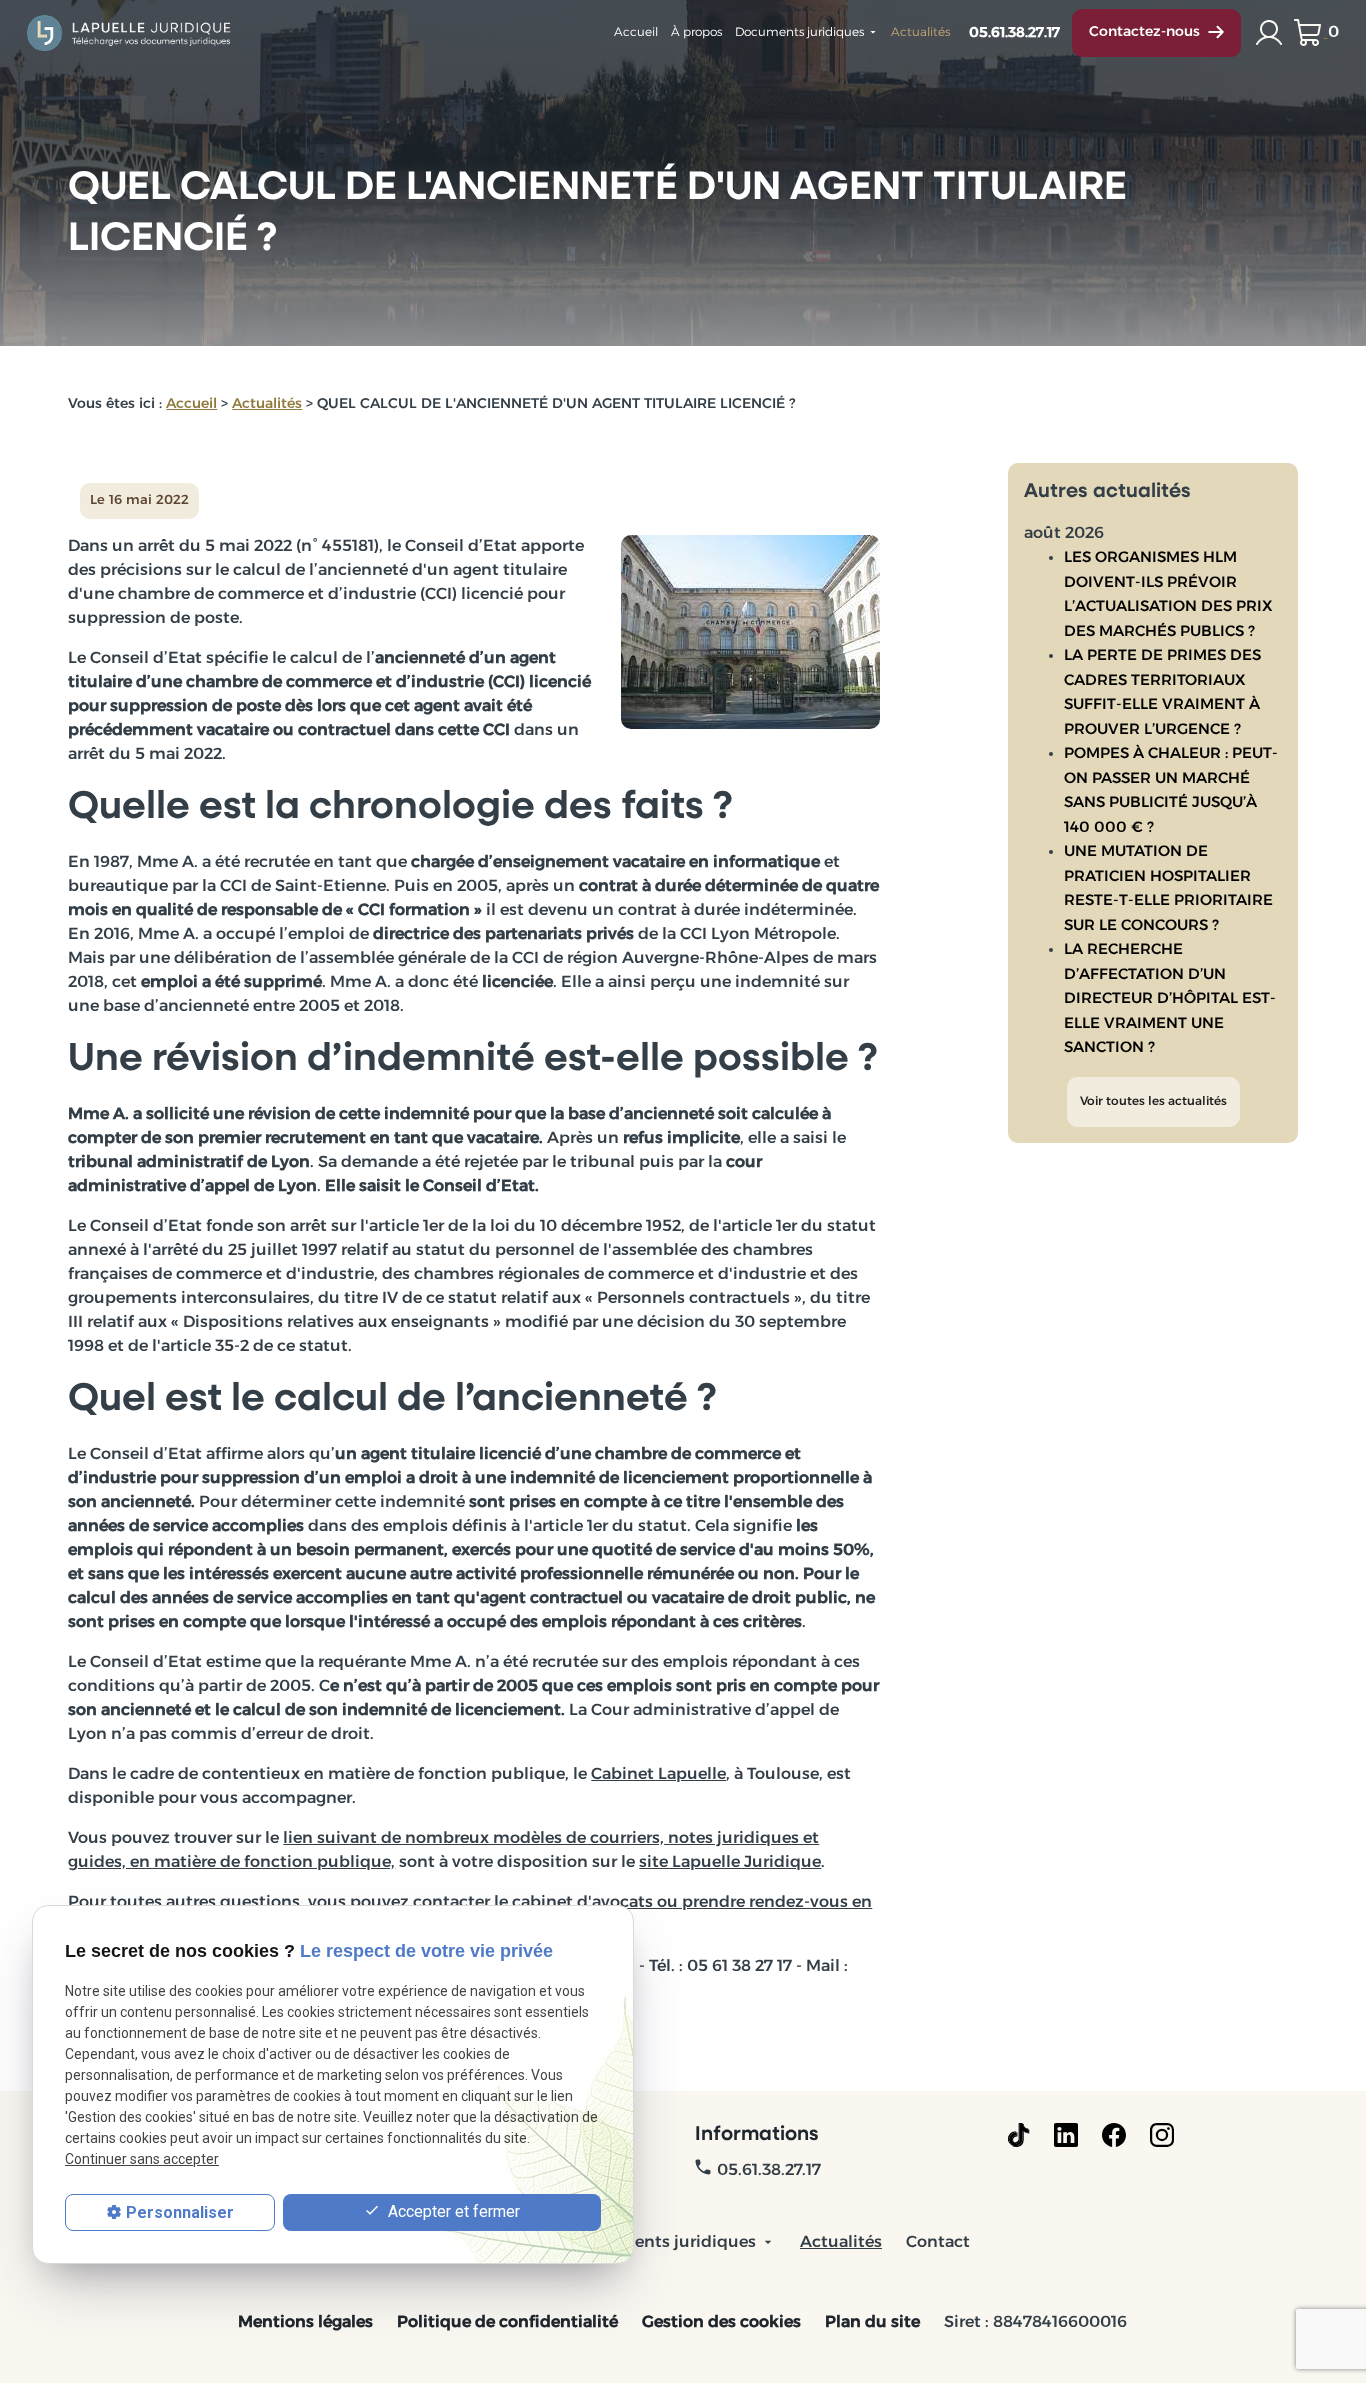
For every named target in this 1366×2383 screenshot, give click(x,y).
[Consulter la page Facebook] (1114, 2135)
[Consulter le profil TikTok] (1018, 2135)
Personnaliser (180, 2212)
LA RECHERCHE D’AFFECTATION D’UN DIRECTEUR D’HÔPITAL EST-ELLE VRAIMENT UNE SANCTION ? (1170, 999)
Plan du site (872, 2323)
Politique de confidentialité (507, 2323)
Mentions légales (305, 2323)
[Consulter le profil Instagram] (1162, 2135)
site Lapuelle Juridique (730, 1863)
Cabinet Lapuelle (658, 1775)
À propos (696, 33)
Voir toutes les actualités (1153, 1102)
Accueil (636, 33)
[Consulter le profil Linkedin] (1066, 2135)
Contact (938, 2243)
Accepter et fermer (452, 2211)
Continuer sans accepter (142, 2160)
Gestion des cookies (721, 2323)
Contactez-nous (1144, 32)
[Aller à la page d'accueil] (130, 32)
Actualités (920, 33)
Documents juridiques (799, 33)
